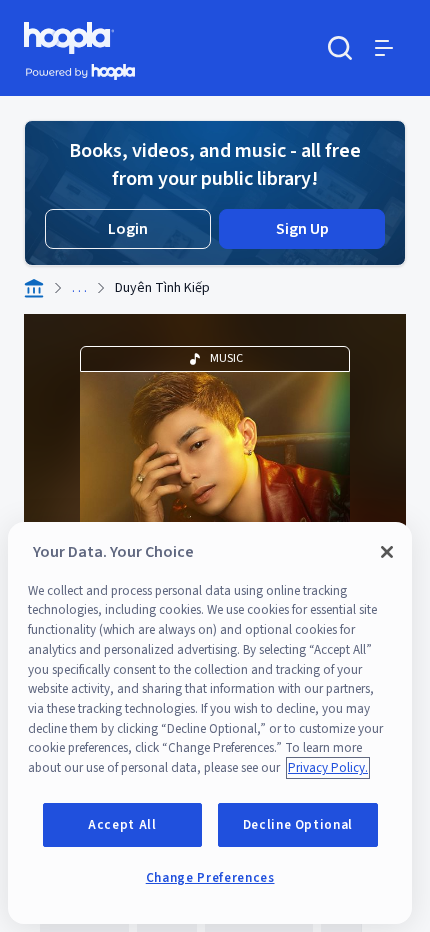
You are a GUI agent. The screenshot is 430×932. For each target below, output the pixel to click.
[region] (210, 723)
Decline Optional (298, 825)
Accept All (122, 825)
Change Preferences (210, 878)
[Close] (387, 552)
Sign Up (302, 229)
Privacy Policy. (328, 768)
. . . (79, 288)
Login (128, 229)
